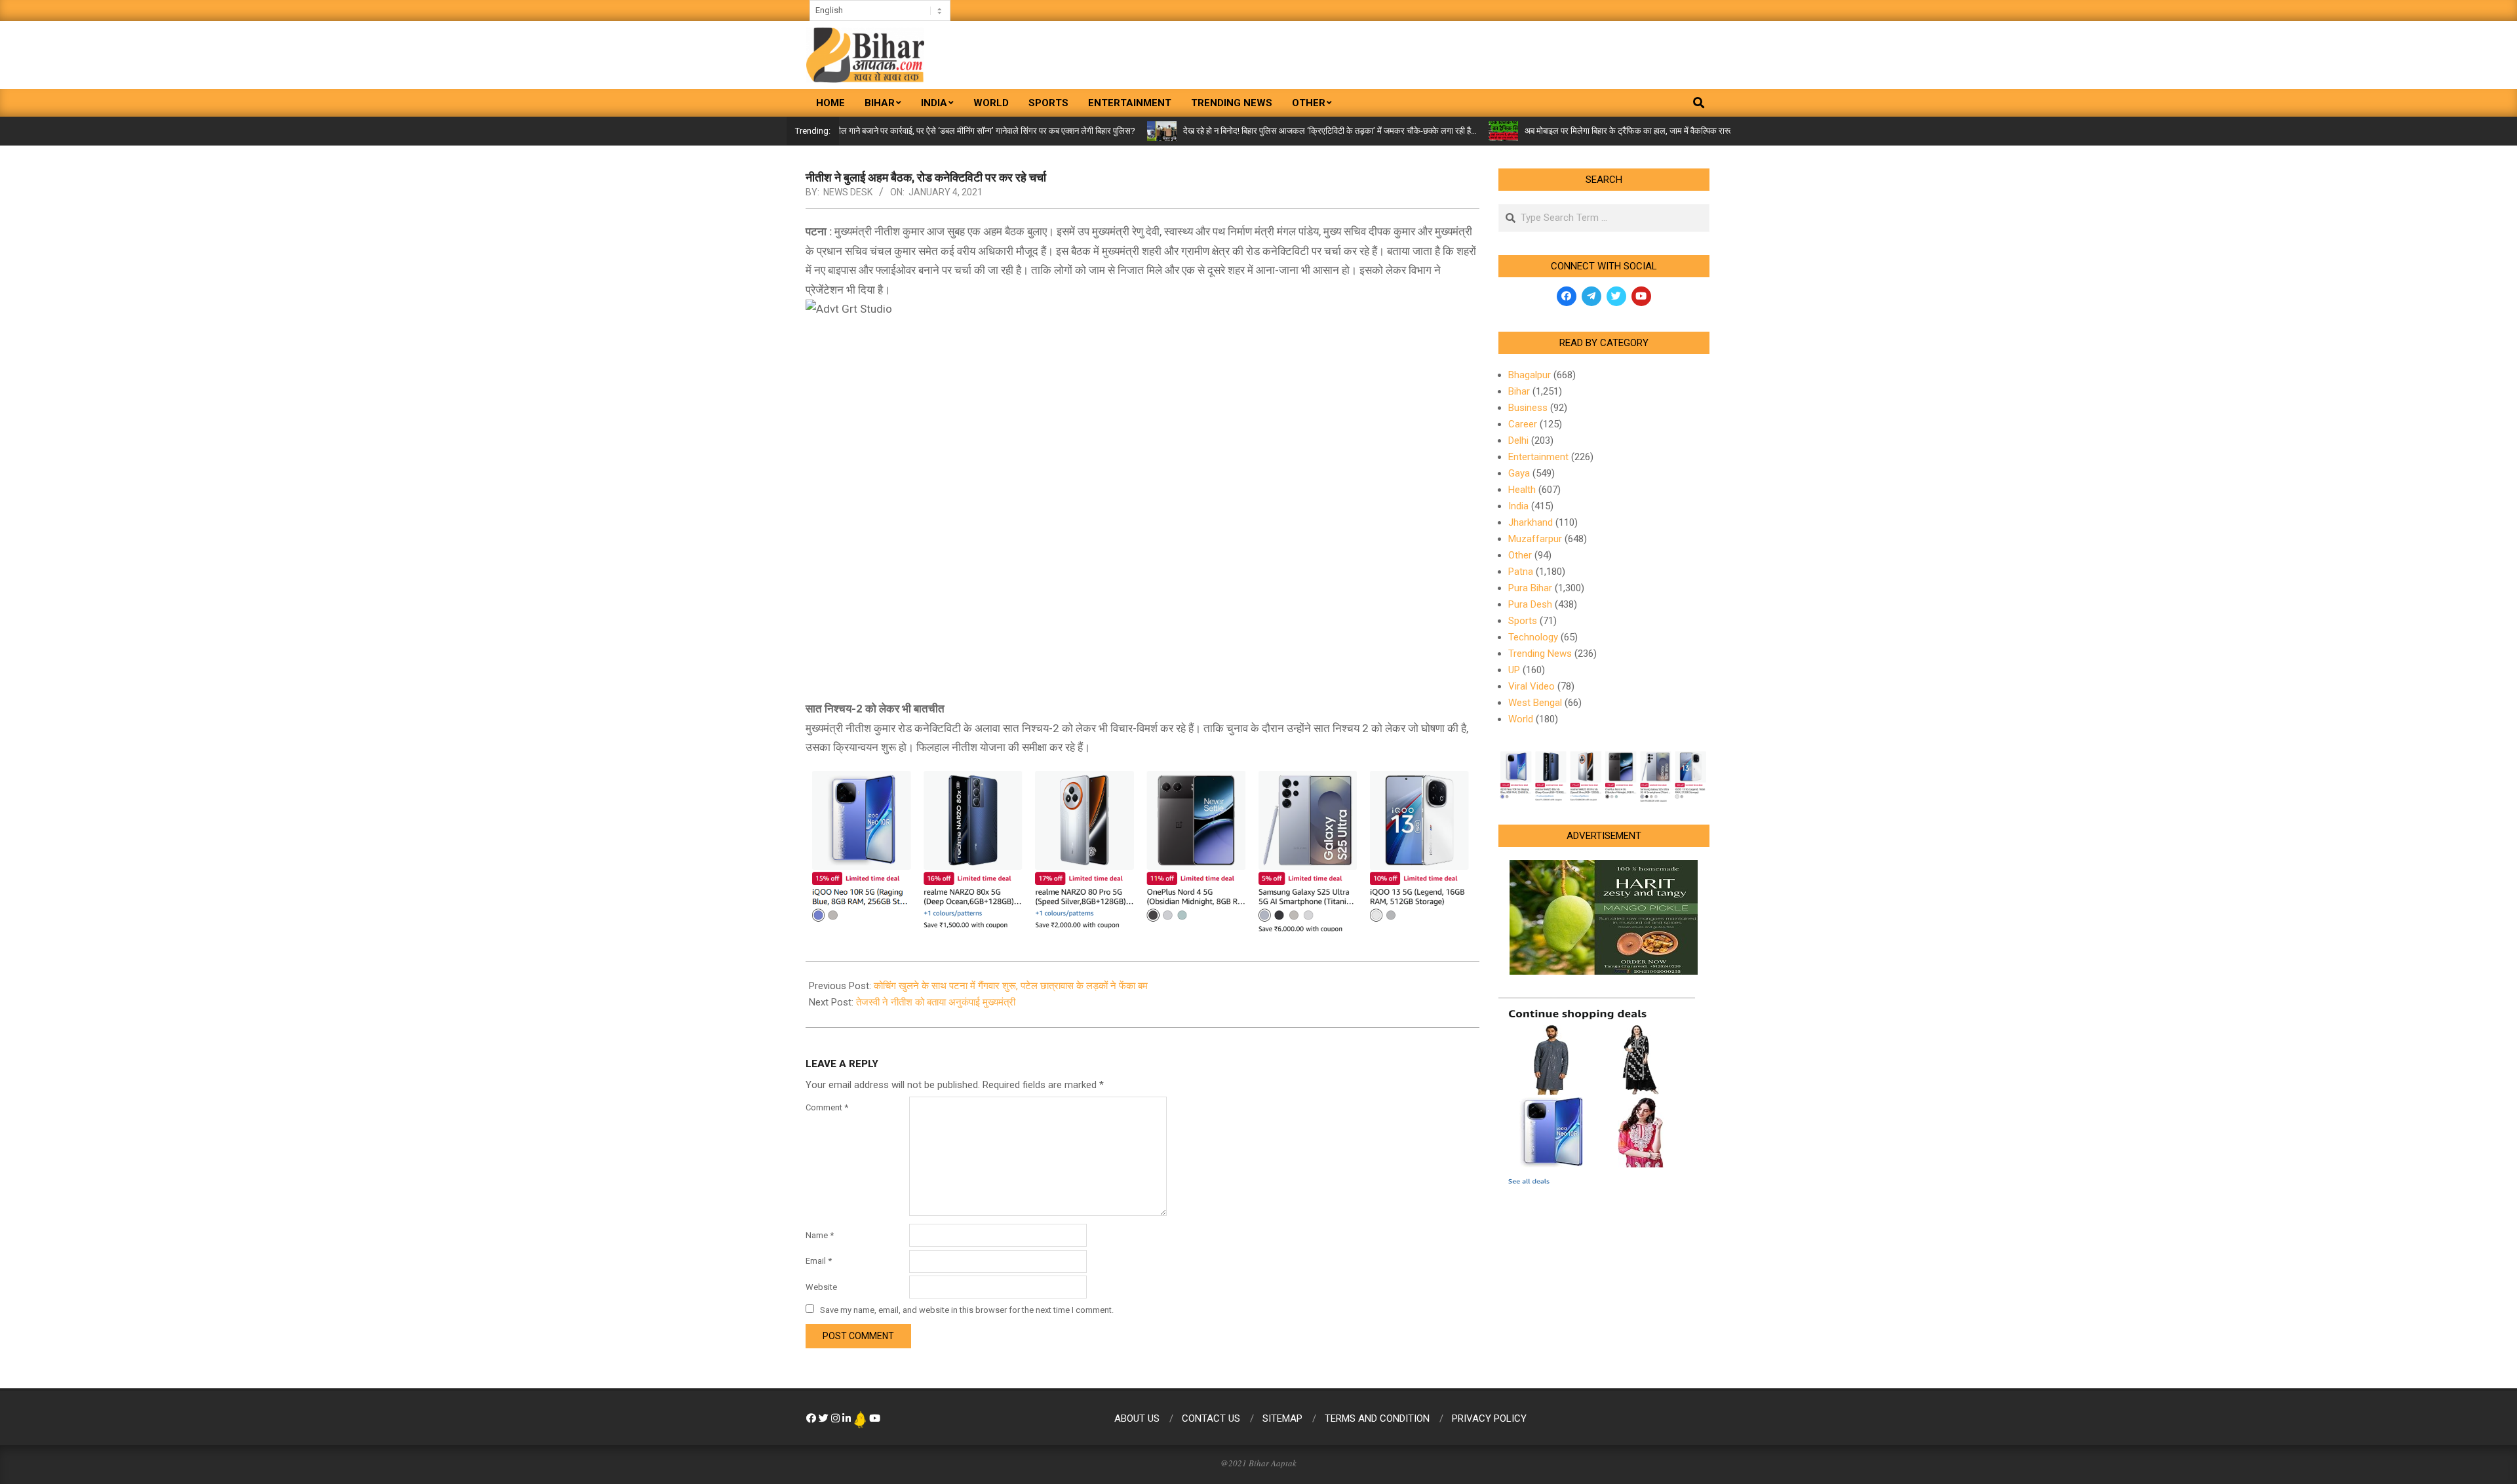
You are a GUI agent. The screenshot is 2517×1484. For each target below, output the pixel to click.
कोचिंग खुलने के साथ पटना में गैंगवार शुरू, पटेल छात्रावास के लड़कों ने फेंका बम (1011, 986)
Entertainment (1538, 457)
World (1521, 719)
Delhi (1518, 440)
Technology (1533, 637)
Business (1528, 408)
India (1518, 506)
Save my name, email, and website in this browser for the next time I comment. (967, 1310)
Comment (827, 1107)
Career (1523, 424)
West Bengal (1535, 703)
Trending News (1540, 654)
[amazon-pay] (1142, 849)
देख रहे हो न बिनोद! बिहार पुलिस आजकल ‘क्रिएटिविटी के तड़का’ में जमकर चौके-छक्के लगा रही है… (1267, 131)
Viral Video (1532, 686)
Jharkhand (1531, 522)
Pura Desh (1530, 604)
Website (821, 1287)
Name (820, 1235)
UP (1514, 670)
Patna (1521, 572)
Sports (1523, 621)
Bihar (1519, 391)
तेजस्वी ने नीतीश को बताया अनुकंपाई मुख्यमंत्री (936, 1002)
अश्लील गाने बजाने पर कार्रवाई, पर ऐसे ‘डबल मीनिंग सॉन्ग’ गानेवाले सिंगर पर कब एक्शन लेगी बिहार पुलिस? (917, 131)
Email (819, 1261)
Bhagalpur (1530, 375)
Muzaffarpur (1535, 539)
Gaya (1519, 473)
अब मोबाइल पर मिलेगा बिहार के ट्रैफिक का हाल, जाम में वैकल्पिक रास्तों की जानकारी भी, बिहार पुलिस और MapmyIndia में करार (1654, 131)
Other (1520, 555)
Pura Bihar (1530, 588)
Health (1522, 490)
